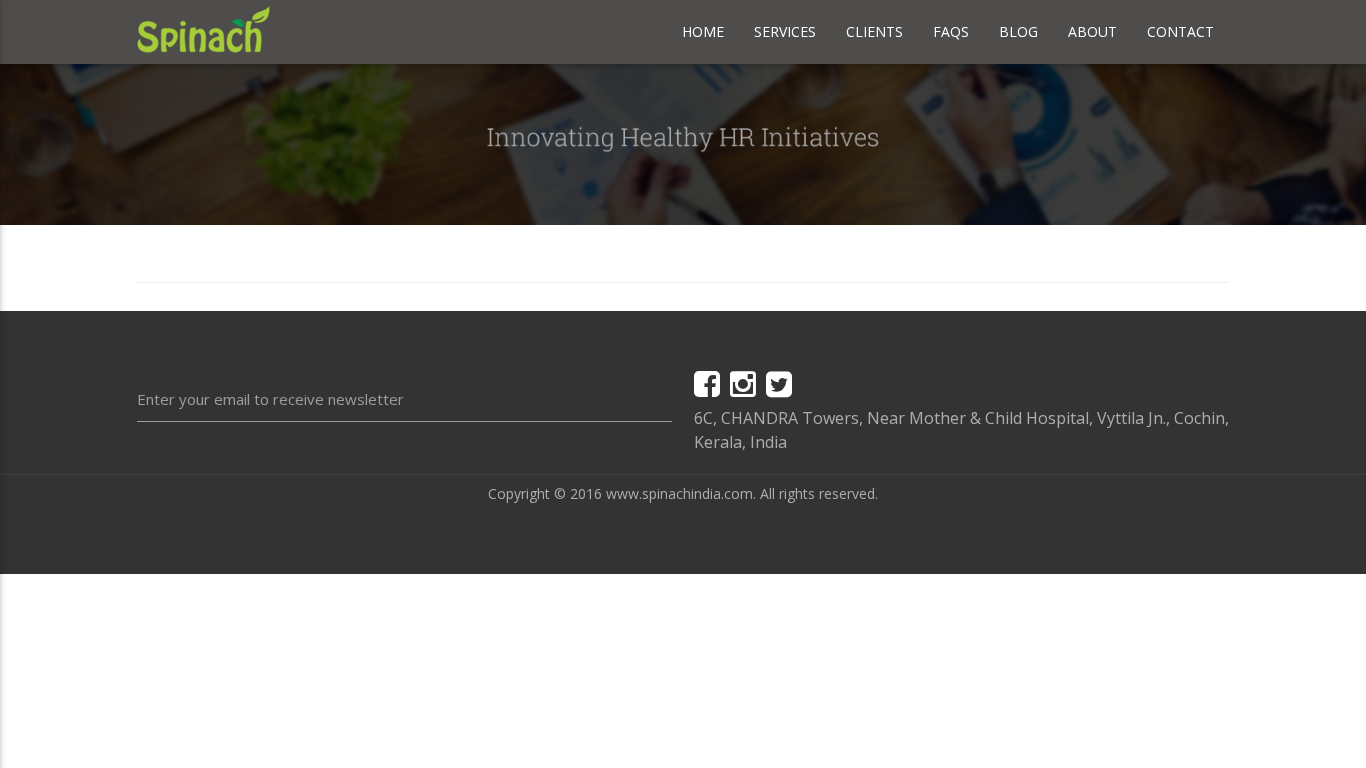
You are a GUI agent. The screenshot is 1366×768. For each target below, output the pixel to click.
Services (785, 31)
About (1092, 31)
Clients (874, 31)
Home (703, 31)
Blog (1018, 31)
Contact (1180, 31)
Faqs (951, 31)
